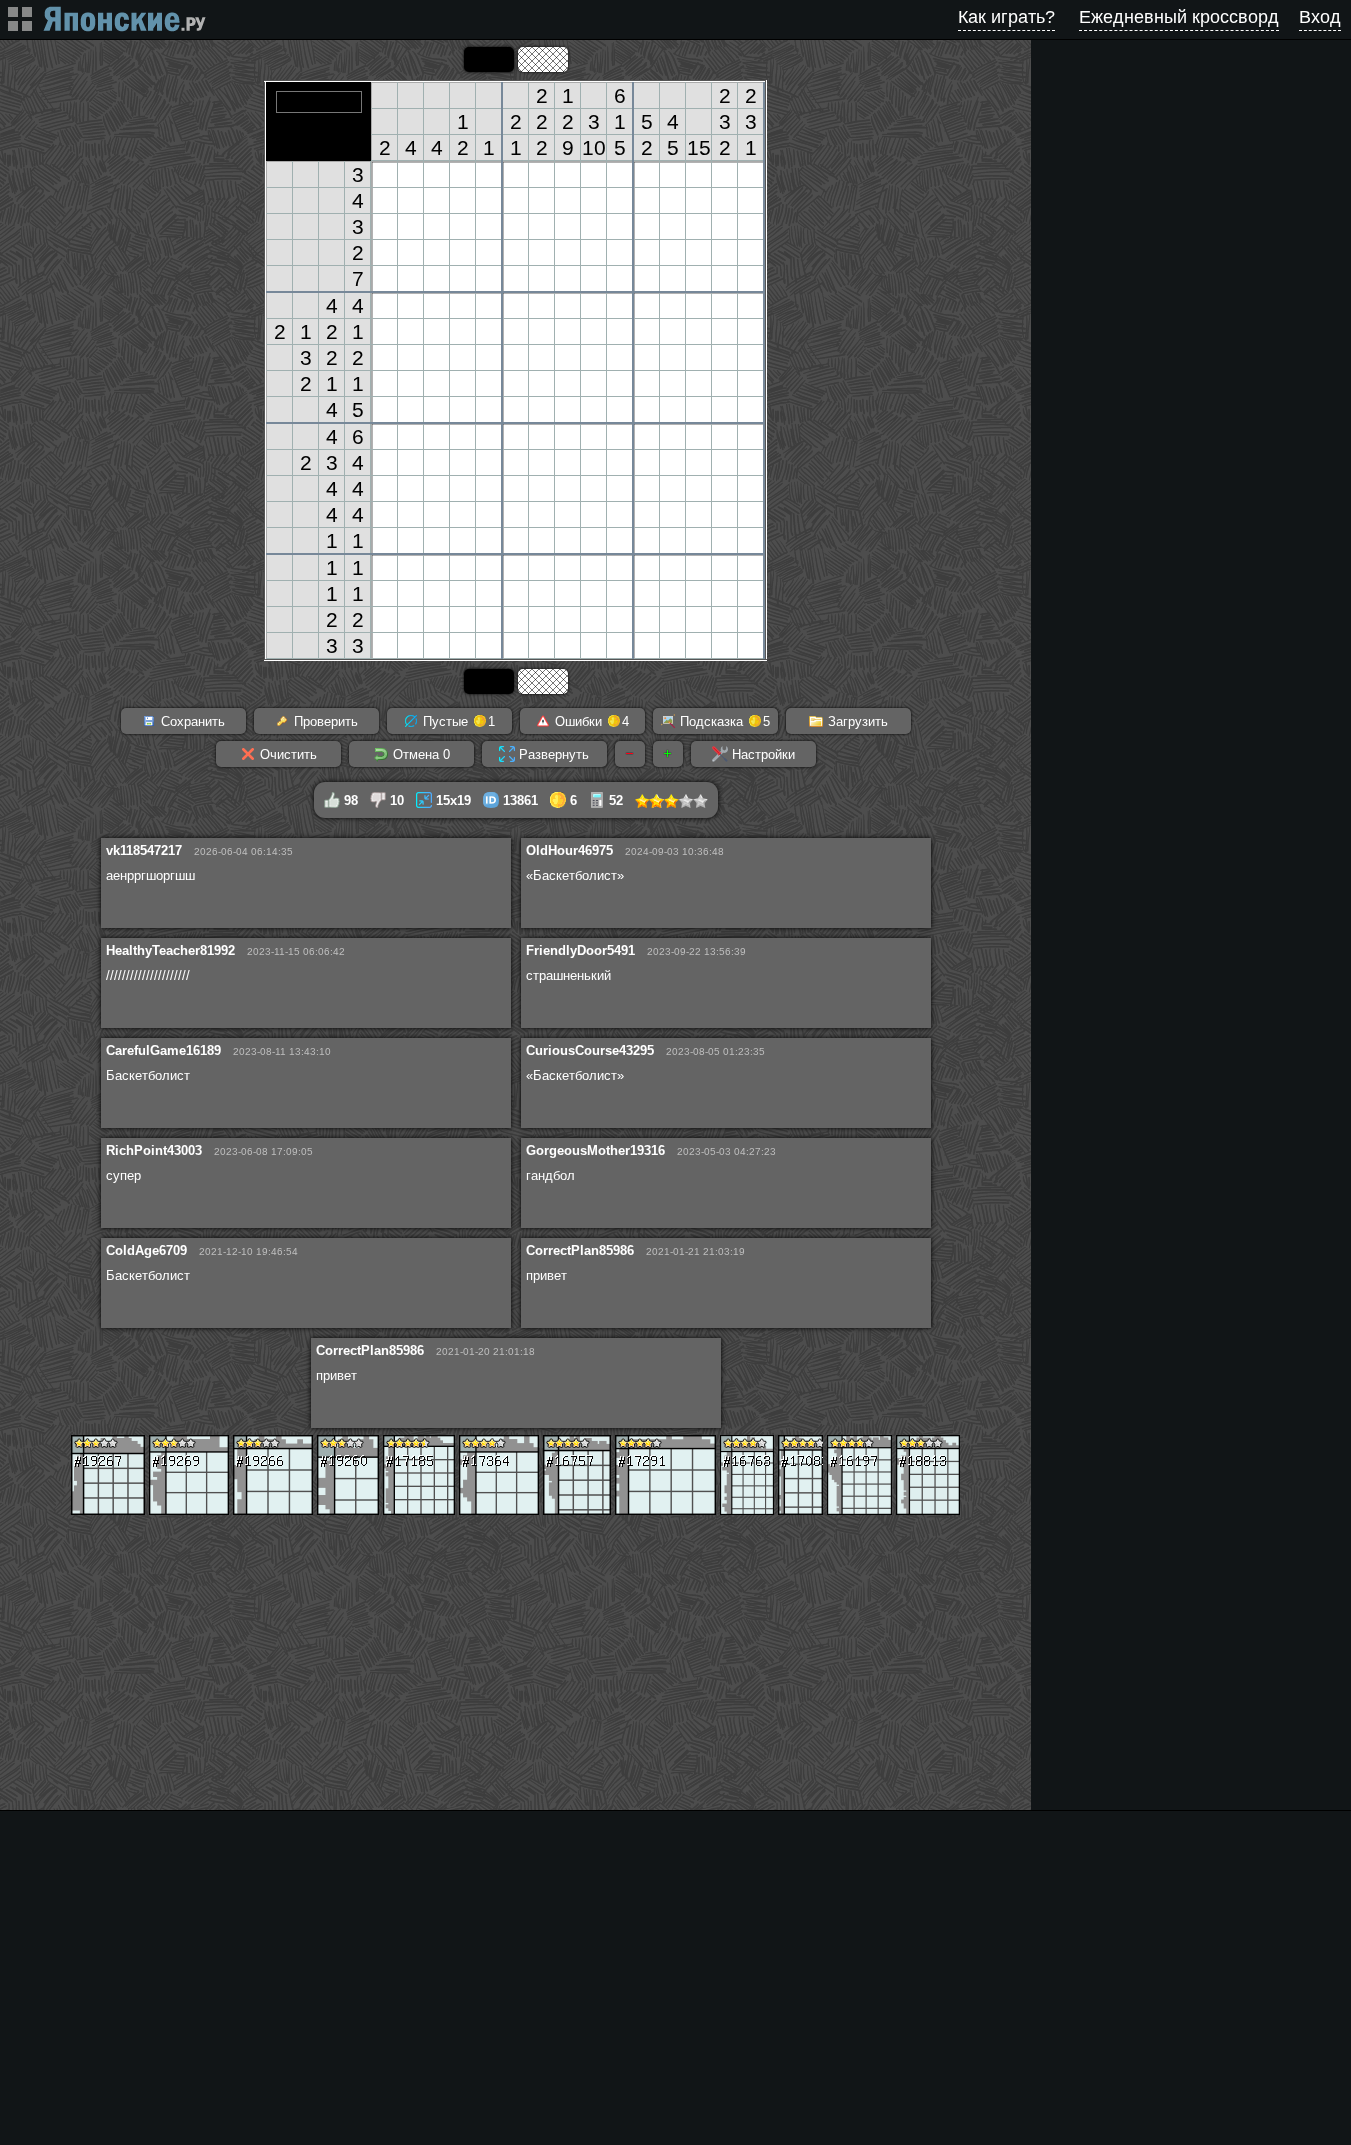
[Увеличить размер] (668, 754)
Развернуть (552, 754)
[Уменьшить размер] (630, 754)
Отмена (419, 754)
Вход (1320, 17)
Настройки (761, 754)
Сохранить (191, 721)
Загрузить (856, 721)
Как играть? (1006, 17)
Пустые (457, 721)
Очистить (286, 754)
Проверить (324, 721)
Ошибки (590, 721)
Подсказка (723, 721)
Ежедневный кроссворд (1179, 17)
